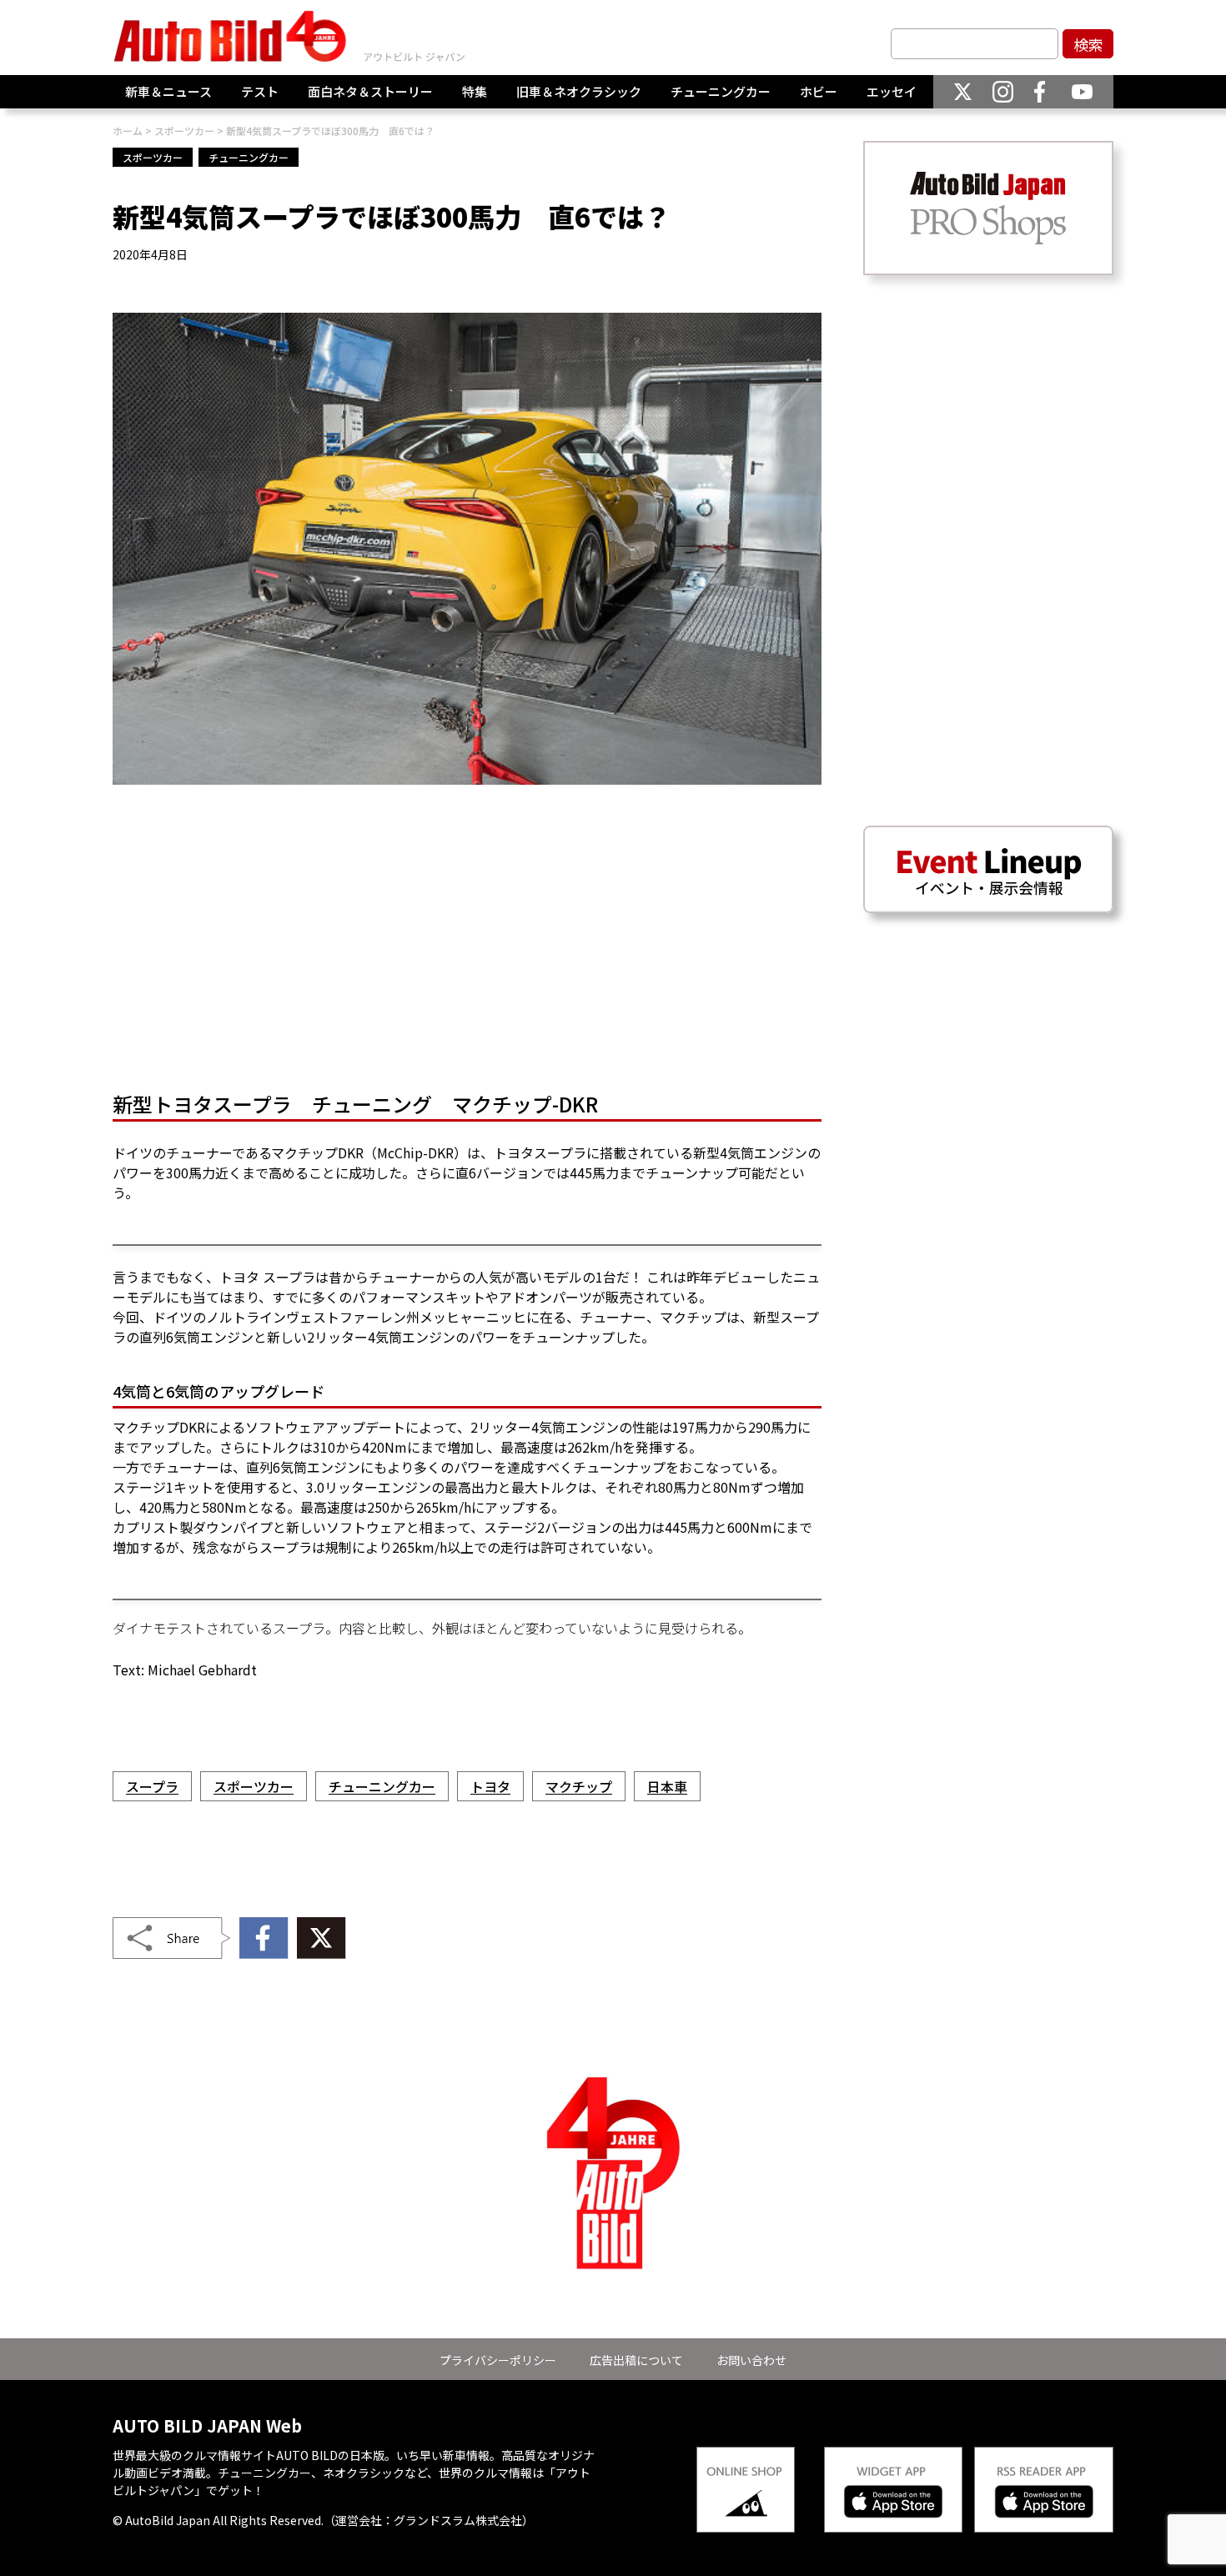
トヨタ (490, 1786)
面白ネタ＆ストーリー (370, 91)
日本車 (667, 1786)
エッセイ (892, 91)
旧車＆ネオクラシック (579, 91)
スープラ (152, 1786)
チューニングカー (721, 91)
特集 (475, 91)
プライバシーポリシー (498, 2360)
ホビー (819, 91)
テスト (260, 91)
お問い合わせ (751, 2360)
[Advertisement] (467, 943)
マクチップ (579, 1786)
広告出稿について (636, 2360)
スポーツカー (153, 157)
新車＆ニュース (168, 91)
